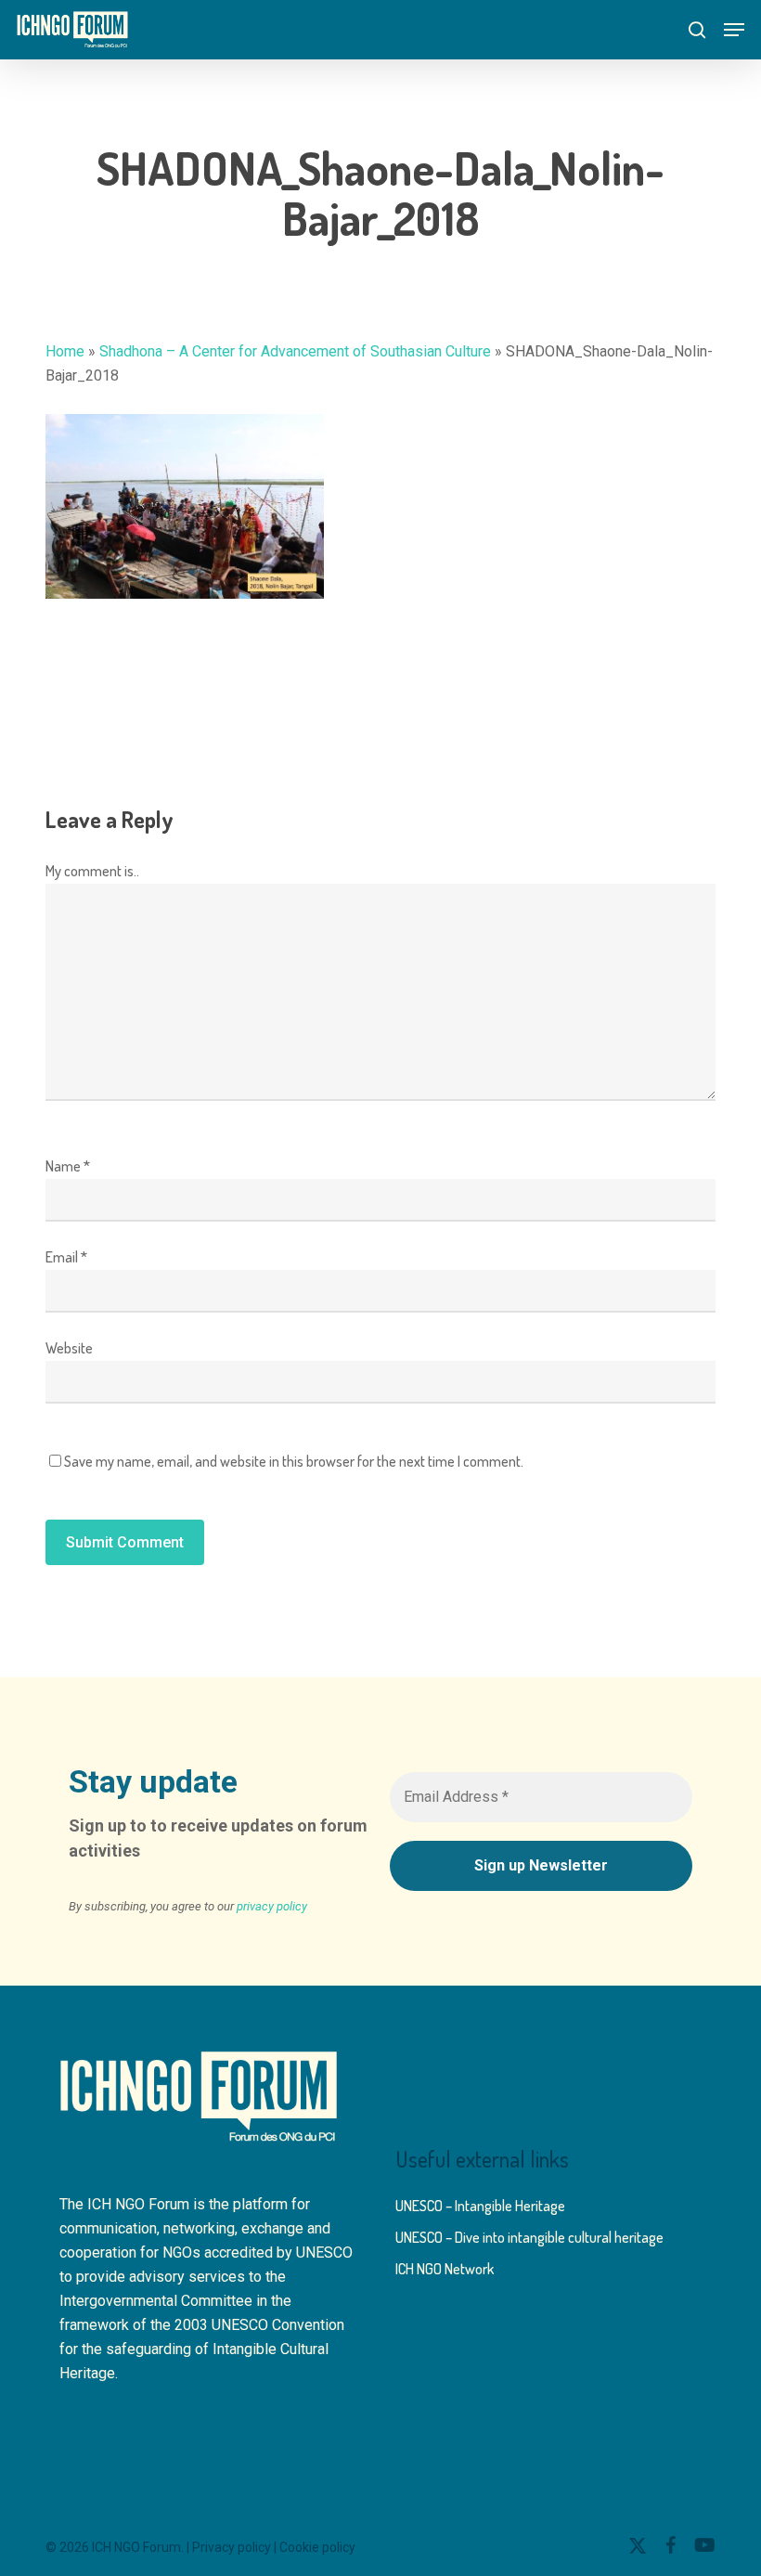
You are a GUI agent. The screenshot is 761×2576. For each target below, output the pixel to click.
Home (65, 351)
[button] (734, 30)
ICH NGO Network (445, 2269)
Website (69, 1348)
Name (68, 1166)
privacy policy (272, 1906)
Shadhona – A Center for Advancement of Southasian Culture (295, 351)
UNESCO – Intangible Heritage (480, 2206)
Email (66, 1257)
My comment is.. (92, 871)
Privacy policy (232, 2547)
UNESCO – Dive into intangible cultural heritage (529, 2237)
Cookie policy (317, 2547)
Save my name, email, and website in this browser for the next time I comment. (294, 1461)
